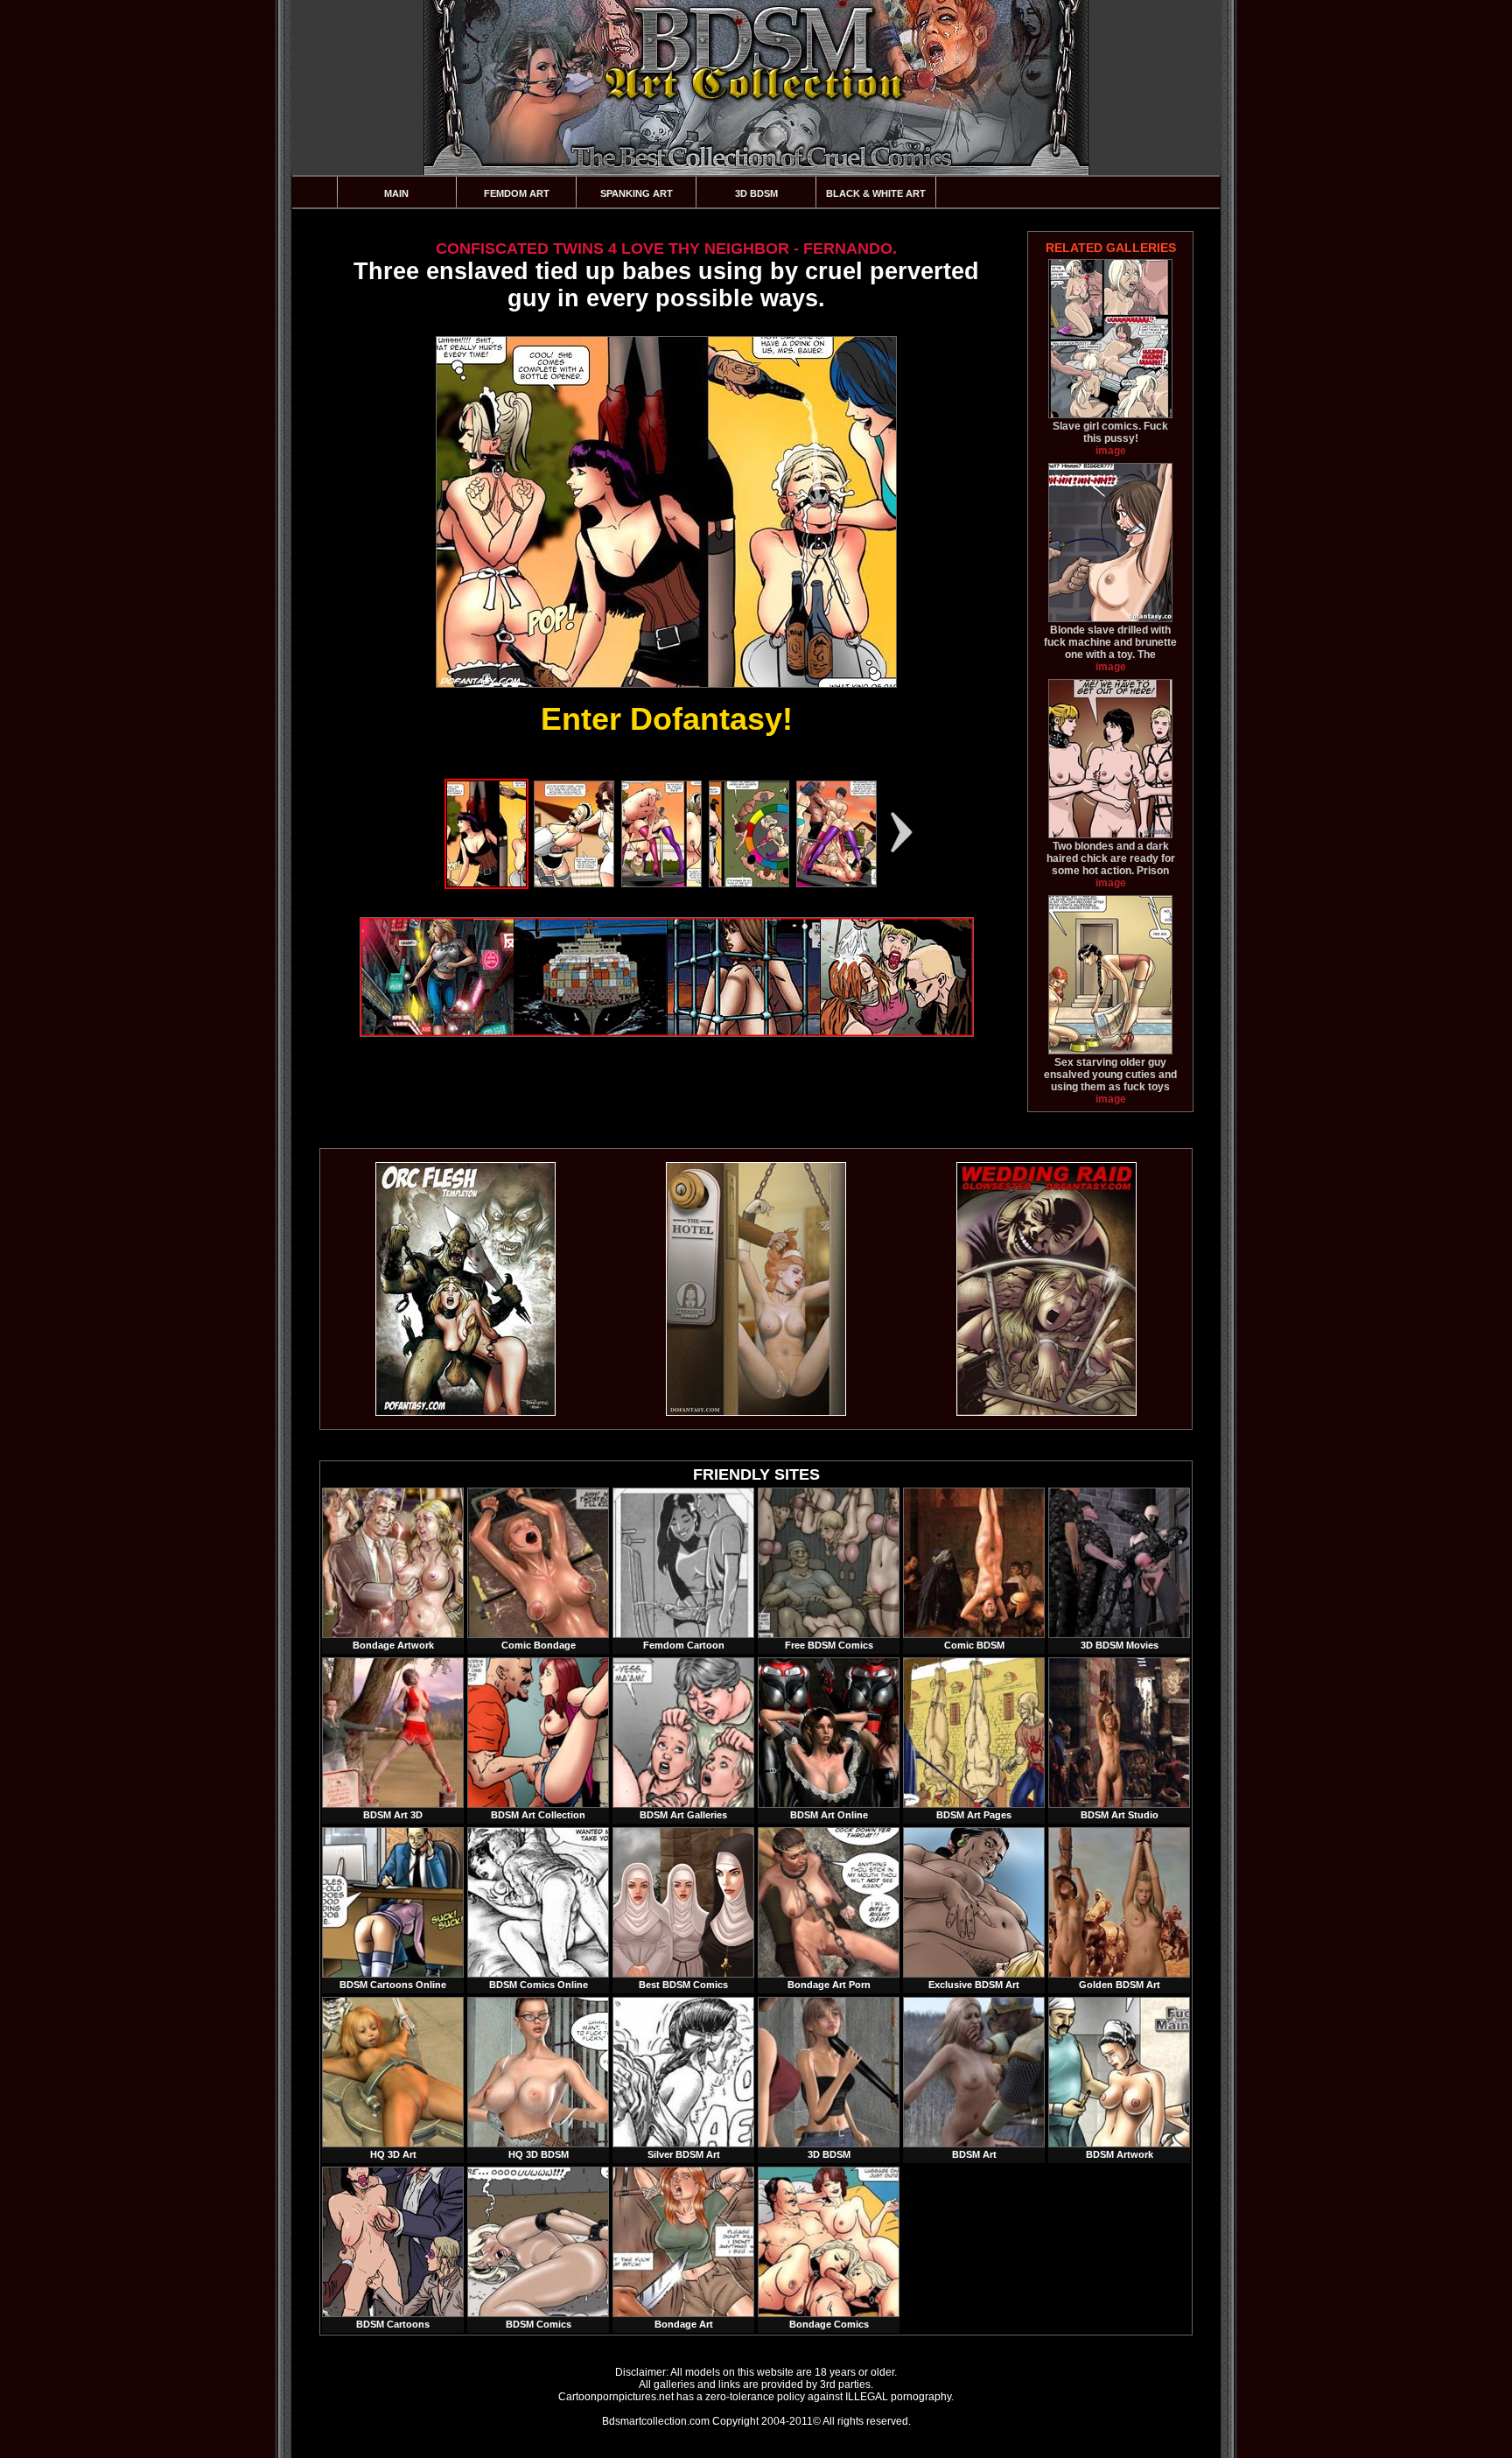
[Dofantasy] (465, 1412)
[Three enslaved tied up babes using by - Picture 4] (749, 884)
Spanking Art (637, 193)
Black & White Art (876, 193)
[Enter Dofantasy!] (666, 512)
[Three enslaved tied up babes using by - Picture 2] (574, 884)
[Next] (902, 832)
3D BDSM (756, 193)
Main (396, 193)
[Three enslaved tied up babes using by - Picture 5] (836, 884)
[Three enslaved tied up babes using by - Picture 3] (661, 884)
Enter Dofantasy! (667, 719)
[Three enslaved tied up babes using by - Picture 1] (486, 884)
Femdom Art (517, 193)
